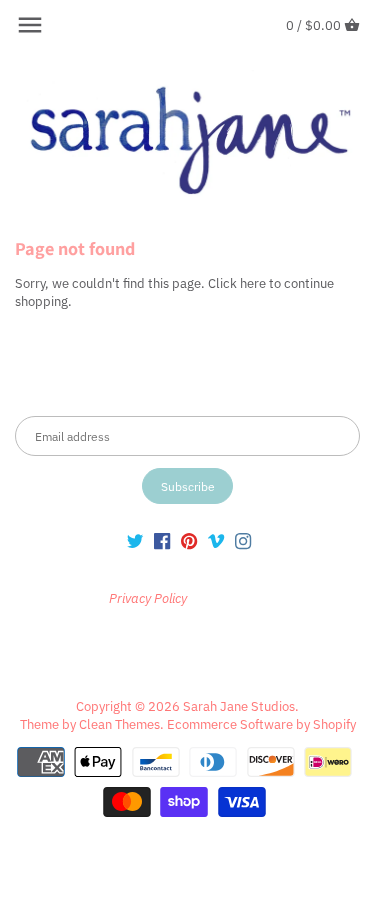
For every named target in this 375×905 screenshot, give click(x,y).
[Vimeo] (216, 541)
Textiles (132, 643)
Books (263, 643)
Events (319, 643)
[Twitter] (135, 541)
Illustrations (54, 643)
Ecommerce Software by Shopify (261, 724)
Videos (187, 662)
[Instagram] (243, 541)
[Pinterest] (189, 541)
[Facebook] (162, 541)
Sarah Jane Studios (239, 706)
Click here (237, 283)
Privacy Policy (227, 598)
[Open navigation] (30, 25)
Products (200, 643)
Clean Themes (119, 724)
